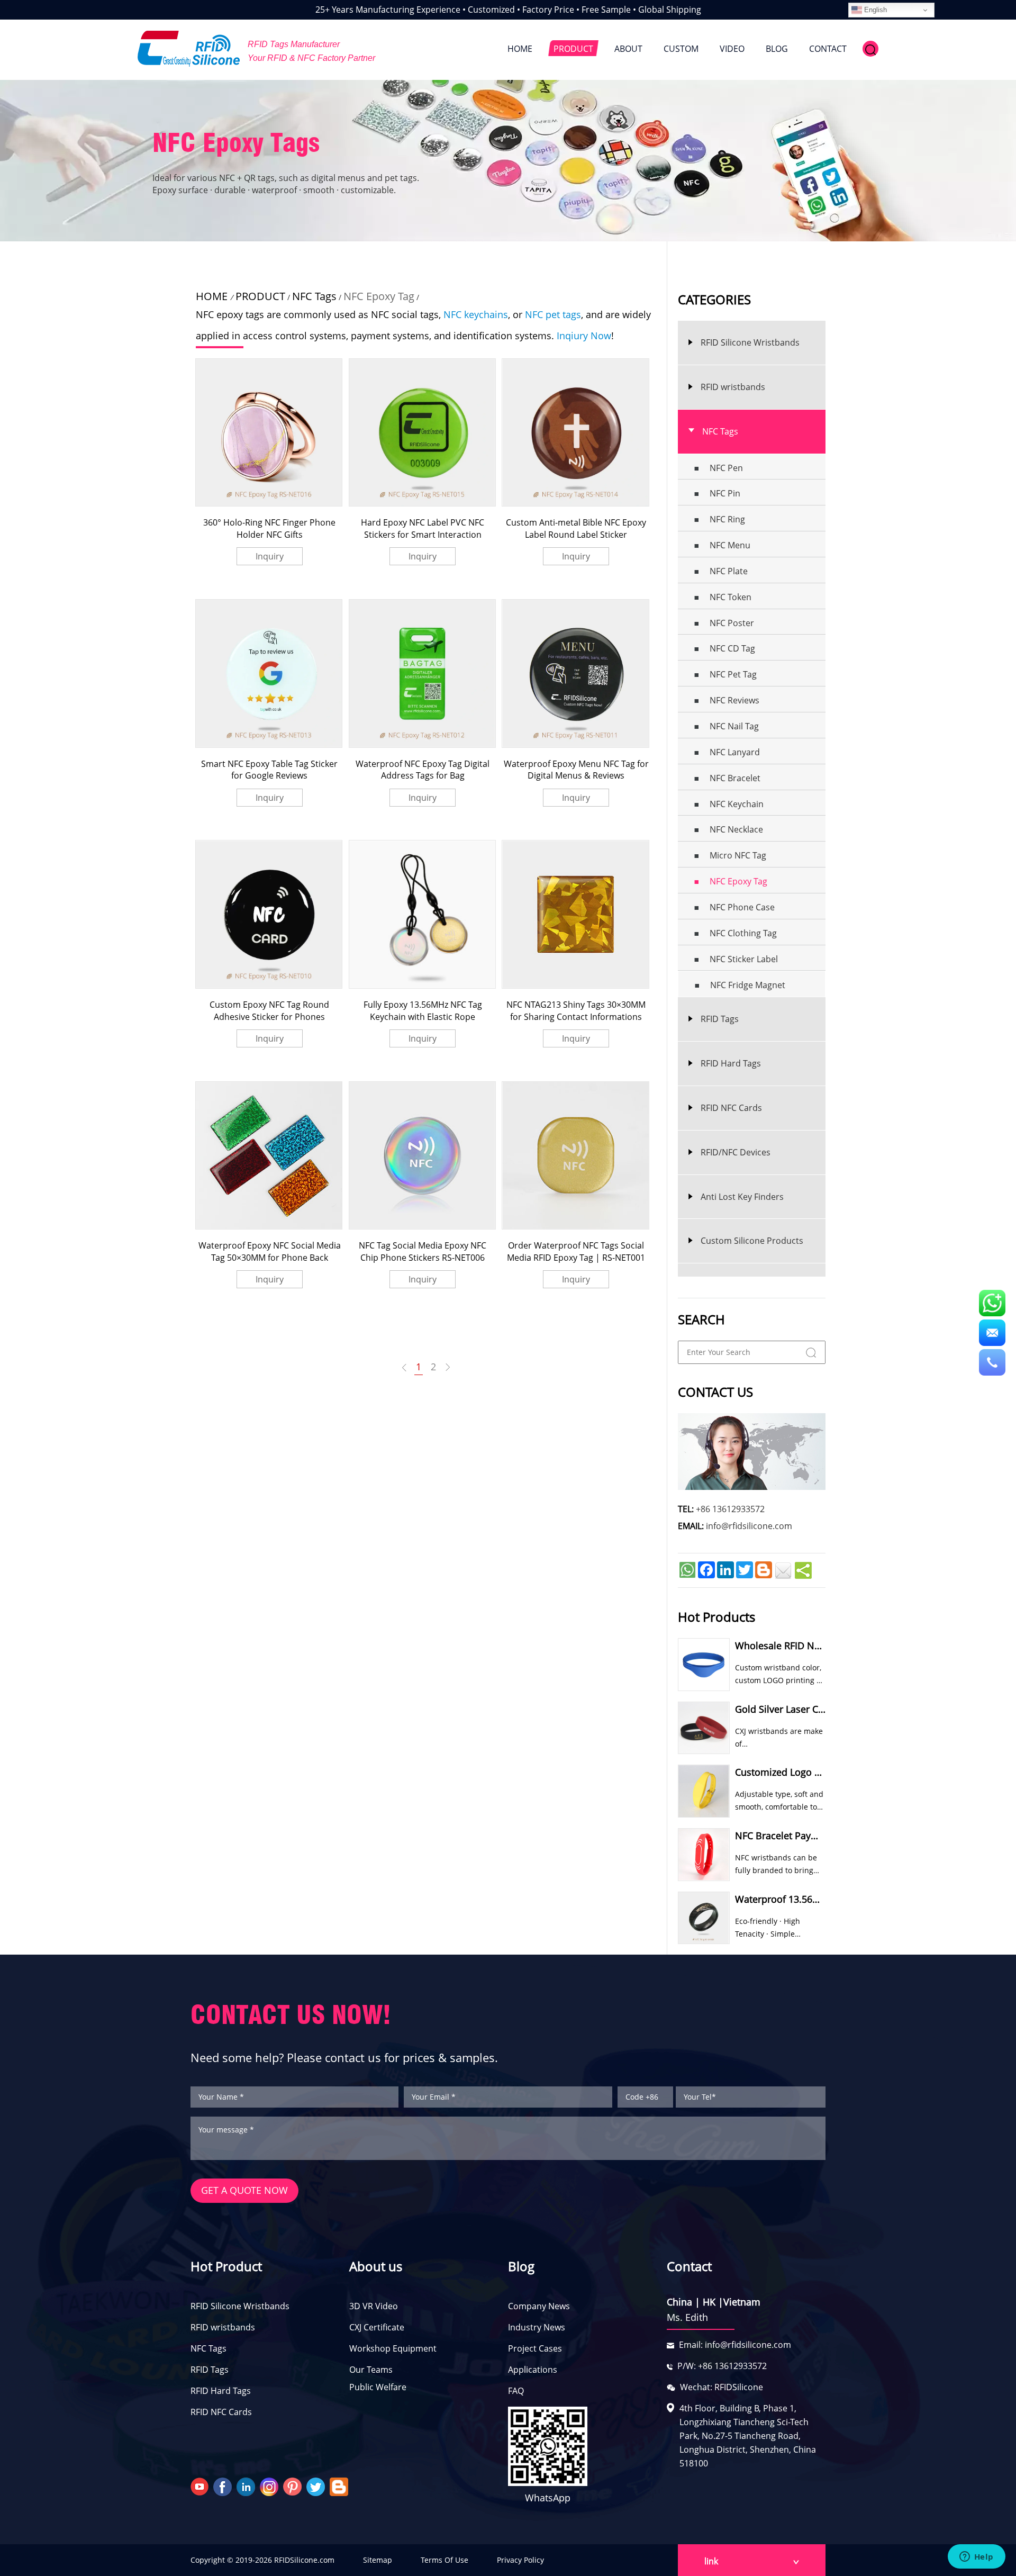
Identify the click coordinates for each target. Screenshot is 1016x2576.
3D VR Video (374, 2306)
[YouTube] (201, 2486)
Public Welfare (378, 2387)
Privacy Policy (520, 2560)
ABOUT (628, 49)
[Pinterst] (294, 2486)
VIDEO (732, 49)
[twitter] (317, 2486)
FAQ (516, 2391)
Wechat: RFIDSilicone (722, 2387)
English (874, 10)
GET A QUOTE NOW (244, 2190)
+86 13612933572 (730, 1509)
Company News (539, 2306)
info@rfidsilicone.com (749, 1526)
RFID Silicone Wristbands (240, 2306)
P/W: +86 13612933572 (722, 2366)
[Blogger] (340, 2486)
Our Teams (371, 2370)
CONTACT (828, 49)
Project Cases (535, 2348)
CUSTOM (681, 49)
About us (376, 2266)
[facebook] (224, 2486)
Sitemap (378, 2560)
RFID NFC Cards (221, 2412)
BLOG (777, 49)
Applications (533, 2370)
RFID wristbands (223, 2327)
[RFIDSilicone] (189, 49)
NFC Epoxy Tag (379, 296)
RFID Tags (210, 2370)
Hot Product (226, 2266)
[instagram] (270, 2486)
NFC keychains (476, 314)
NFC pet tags (553, 314)
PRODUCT (573, 49)
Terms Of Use (444, 2560)
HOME (520, 49)
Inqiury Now (584, 336)
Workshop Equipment (393, 2348)
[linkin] (247, 2486)
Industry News (537, 2327)
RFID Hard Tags (221, 2391)
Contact (689, 2266)
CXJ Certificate (377, 2327)
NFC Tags (314, 296)
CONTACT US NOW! (291, 2015)
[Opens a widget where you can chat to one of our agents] (976, 2557)
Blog (521, 2266)
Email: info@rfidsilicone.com (735, 2345)
